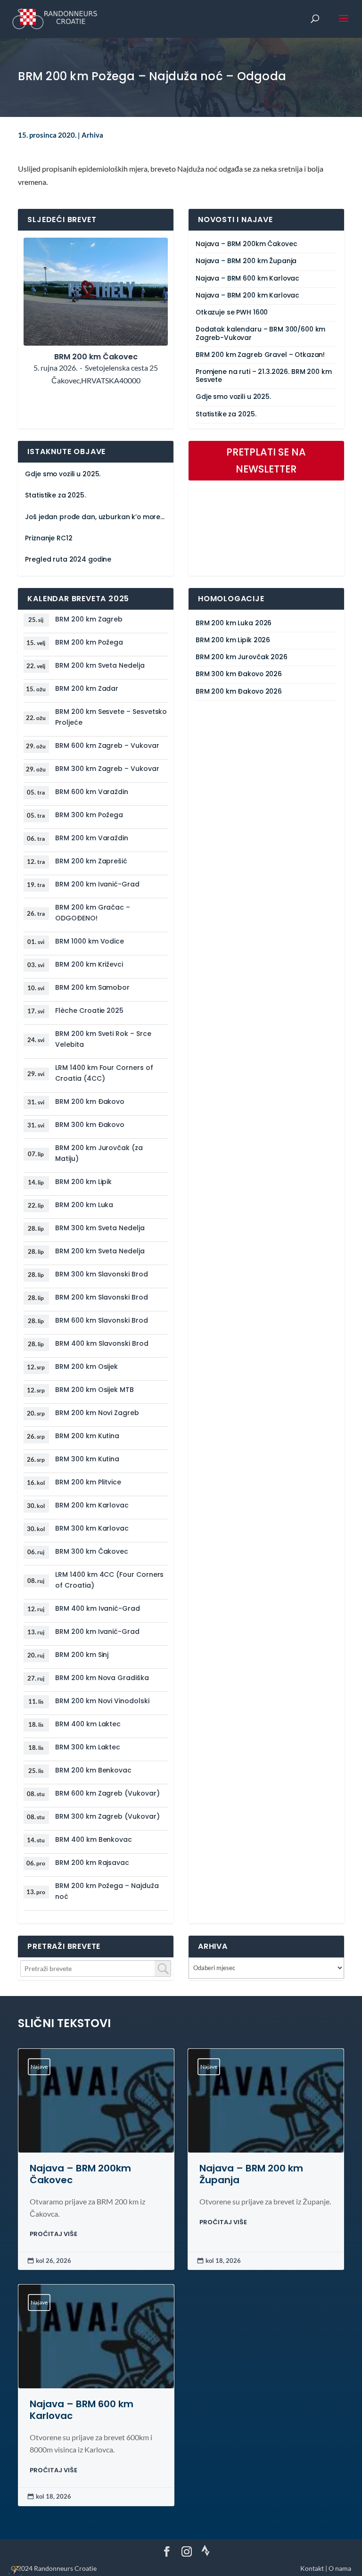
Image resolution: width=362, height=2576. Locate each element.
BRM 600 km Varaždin (92, 792)
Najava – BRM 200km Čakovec (246, 244)
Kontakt (312, 2568)
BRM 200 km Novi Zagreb (97, 1413)
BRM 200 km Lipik (83, 1182)
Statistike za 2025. (226, 414)
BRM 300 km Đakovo (90, 1125)
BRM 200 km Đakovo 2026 (239, 692)
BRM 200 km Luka (84, 1205)
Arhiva (92, 135)
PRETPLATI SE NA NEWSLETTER (266, 460)
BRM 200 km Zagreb (89, 619)
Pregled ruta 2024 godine (68, 559)
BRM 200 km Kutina (87, 1436)
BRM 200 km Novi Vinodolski (102, 1701)
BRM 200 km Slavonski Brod (101, 1297)
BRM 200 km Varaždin (92, 838)
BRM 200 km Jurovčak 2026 (242, 657)
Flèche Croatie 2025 (89, 1011)
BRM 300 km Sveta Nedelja (100, 1228)
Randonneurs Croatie (65, 2568)
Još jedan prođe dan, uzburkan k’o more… (95, 517)
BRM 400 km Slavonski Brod (102, 1343)
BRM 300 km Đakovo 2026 (239, 674)
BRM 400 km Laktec (88, 1724)
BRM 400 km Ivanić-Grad (97, 1608)
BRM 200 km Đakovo (90, 1102)
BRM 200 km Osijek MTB (95, 1390)
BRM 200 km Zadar (87, 688)
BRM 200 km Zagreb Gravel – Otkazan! (260, 355)
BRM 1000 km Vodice (90, 941)
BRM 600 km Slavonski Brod (101, 1320)
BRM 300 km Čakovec (92, 1551)
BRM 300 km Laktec (88, 1747)
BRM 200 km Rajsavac (92, 1863)
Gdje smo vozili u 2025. (233, 397)
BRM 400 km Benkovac (94, 1839)
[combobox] (96, 1968)
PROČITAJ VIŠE (53, 2234)
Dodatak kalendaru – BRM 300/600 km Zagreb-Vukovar (260, 333)
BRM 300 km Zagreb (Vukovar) (107, 1816)
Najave (39, 2067)
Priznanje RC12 (49, 538)
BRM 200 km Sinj (82, 1655)
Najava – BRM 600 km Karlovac (247, 278)
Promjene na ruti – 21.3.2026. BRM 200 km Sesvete (263, 376)
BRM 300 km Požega (89, 815)
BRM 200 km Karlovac (92, 1505)
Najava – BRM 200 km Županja (246, 261)
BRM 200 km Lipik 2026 (233, 640)
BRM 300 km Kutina (87, 1459)
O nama (340, 2568)
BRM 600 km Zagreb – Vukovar (107, 745)
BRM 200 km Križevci (89, 964)
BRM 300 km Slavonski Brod (101, 1274)
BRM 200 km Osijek (86, 1367)
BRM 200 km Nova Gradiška (102, 1678)
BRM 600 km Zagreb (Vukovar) (107, 1793)
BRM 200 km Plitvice (88, 1482)
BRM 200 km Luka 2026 (234, 623)
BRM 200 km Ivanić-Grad (97, 884)
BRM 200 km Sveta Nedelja (100, 665)
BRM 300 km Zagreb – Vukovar (107, 769)
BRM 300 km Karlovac (92, 1528)
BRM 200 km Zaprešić (91, 861)
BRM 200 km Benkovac (93, 1770)
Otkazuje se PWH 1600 (232, 312)
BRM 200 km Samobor (92, 987)
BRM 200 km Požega (89, 642)
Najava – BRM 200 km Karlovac (247, 295)
